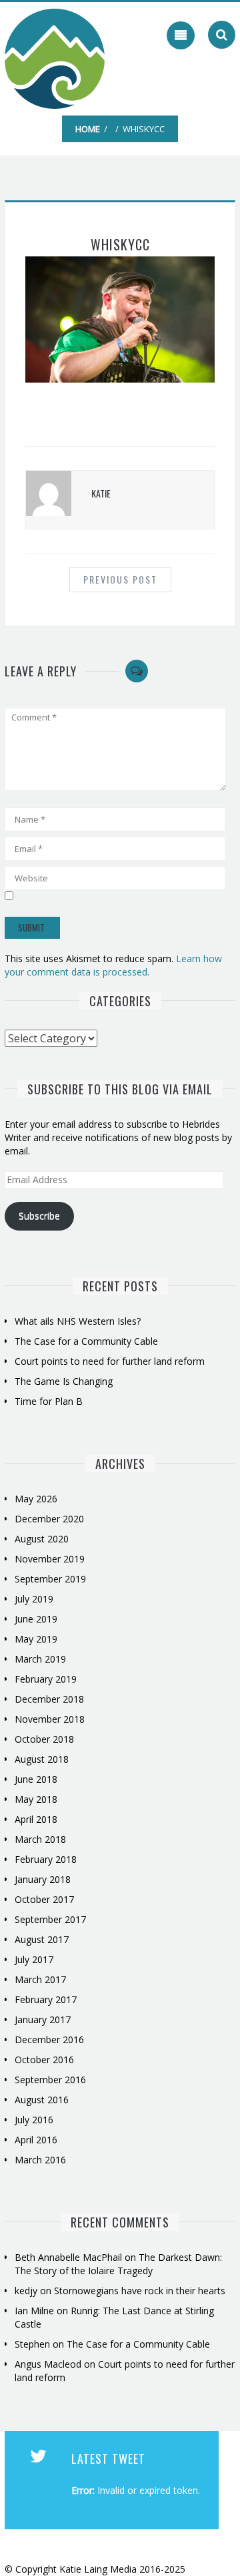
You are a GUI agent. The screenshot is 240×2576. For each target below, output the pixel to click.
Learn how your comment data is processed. (113, 965)
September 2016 (50, 2080)
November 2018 (50, 1719)
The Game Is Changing (64, 1381)
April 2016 (36, 2140)
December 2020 (49, 1519)
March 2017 (40, 1979)
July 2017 (34, 1959)
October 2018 (44, 1739)
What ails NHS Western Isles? (78, 1321)
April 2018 (36, 1819)
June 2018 (36, 1779)
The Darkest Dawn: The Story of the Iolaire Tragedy (118, 2264)
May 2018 (36, 1799)
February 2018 (46, 1859)
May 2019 (36, 1639)
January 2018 (43, 1879)
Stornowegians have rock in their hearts (140, 2291)
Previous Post (120, 579)
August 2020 (42, 1539)
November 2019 (50, 1559)
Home (88, 129)
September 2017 (50, 1919)
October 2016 (44, 2060)
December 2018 (49, 1699)
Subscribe (39, 1216)
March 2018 (40, 1839)
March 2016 (40, 2160)
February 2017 (46, 1999)
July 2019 (34, 1599)
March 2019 (40, 1659)
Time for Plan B (49, 1401)
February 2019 (46, 1679)
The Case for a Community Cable (88, 1341)
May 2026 (36, 1499)
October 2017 (44, 1899)
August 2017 (42, 1939)
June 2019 (36, 1619)
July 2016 (34, 2120)
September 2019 (50, 1579)
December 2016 (49, 2040)
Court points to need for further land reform (110, 1361)
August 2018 (42, 1759)
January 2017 (43, 2019)
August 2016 (42, 2100)
